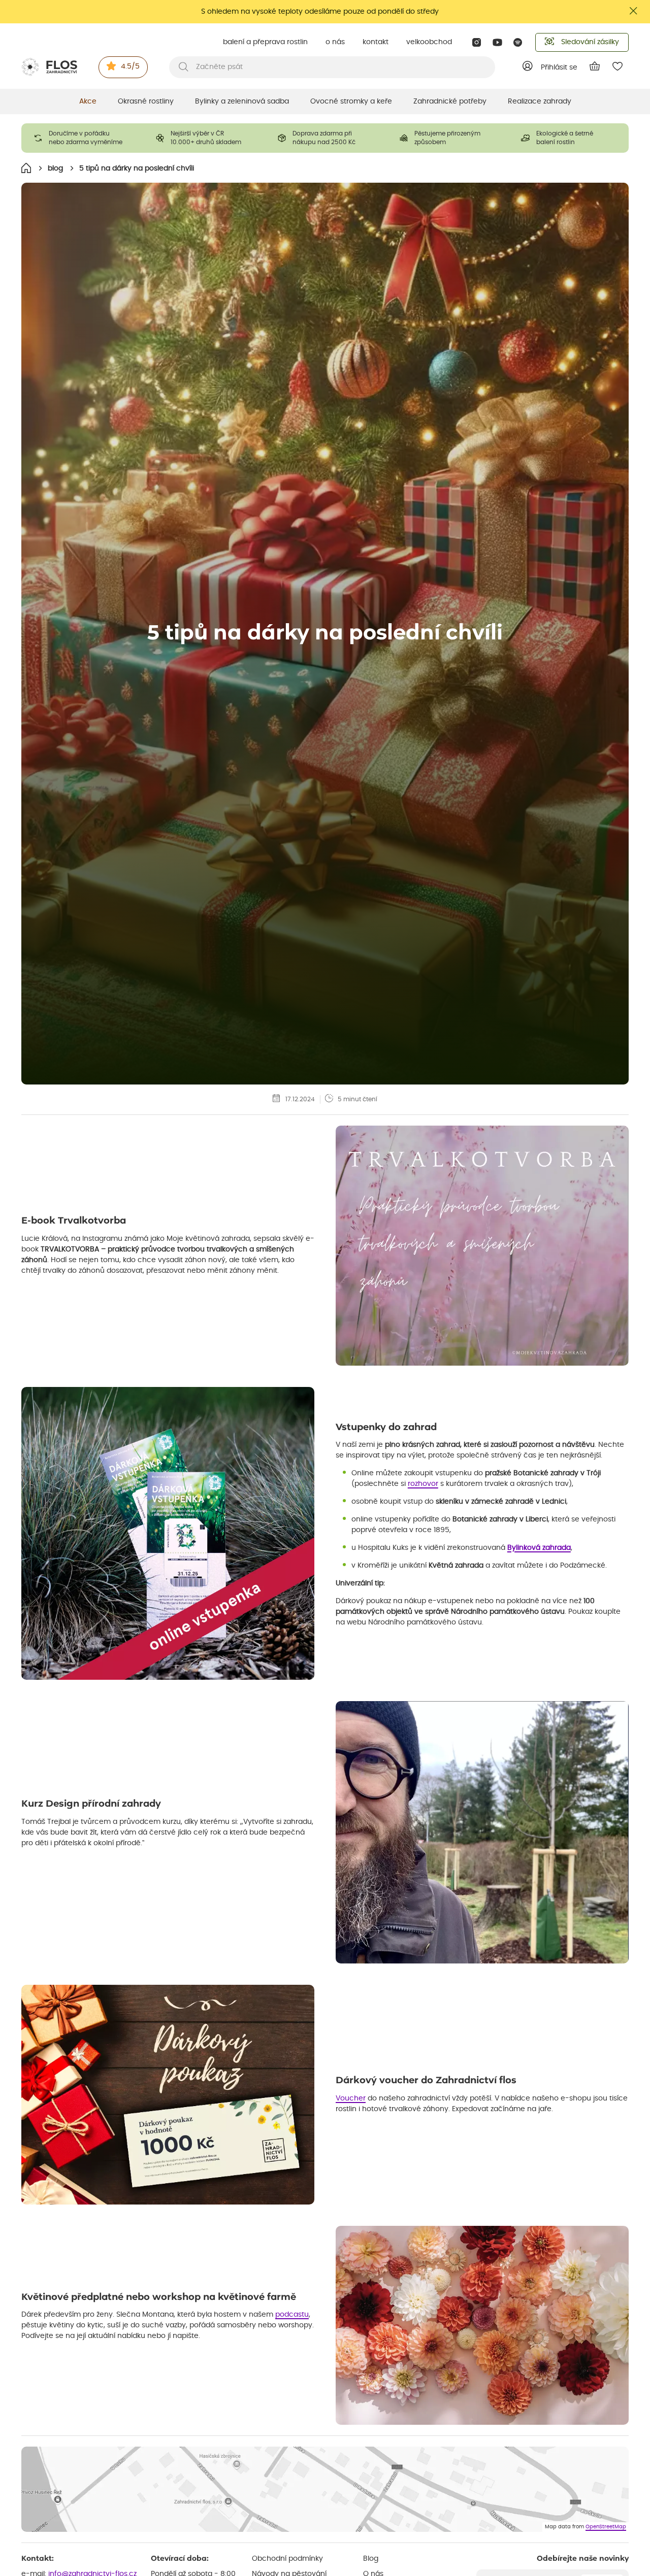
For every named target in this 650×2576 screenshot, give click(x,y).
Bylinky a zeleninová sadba (242, 101)
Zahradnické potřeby (450, 101)
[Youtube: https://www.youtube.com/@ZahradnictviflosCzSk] (497, 42)
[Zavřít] (634, 11)
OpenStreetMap (606, 2527)
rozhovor (423, 1484)
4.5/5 (130, 66)
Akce (88, 101)
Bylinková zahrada (539, 1548)
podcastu (292, 2315)
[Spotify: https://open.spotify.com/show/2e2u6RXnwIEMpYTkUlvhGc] (518, 42)
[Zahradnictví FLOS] (49, 67)
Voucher (351, 2098)
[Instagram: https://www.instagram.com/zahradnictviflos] (477, 42)
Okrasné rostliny (146, 101)
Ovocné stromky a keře (351, 101)
